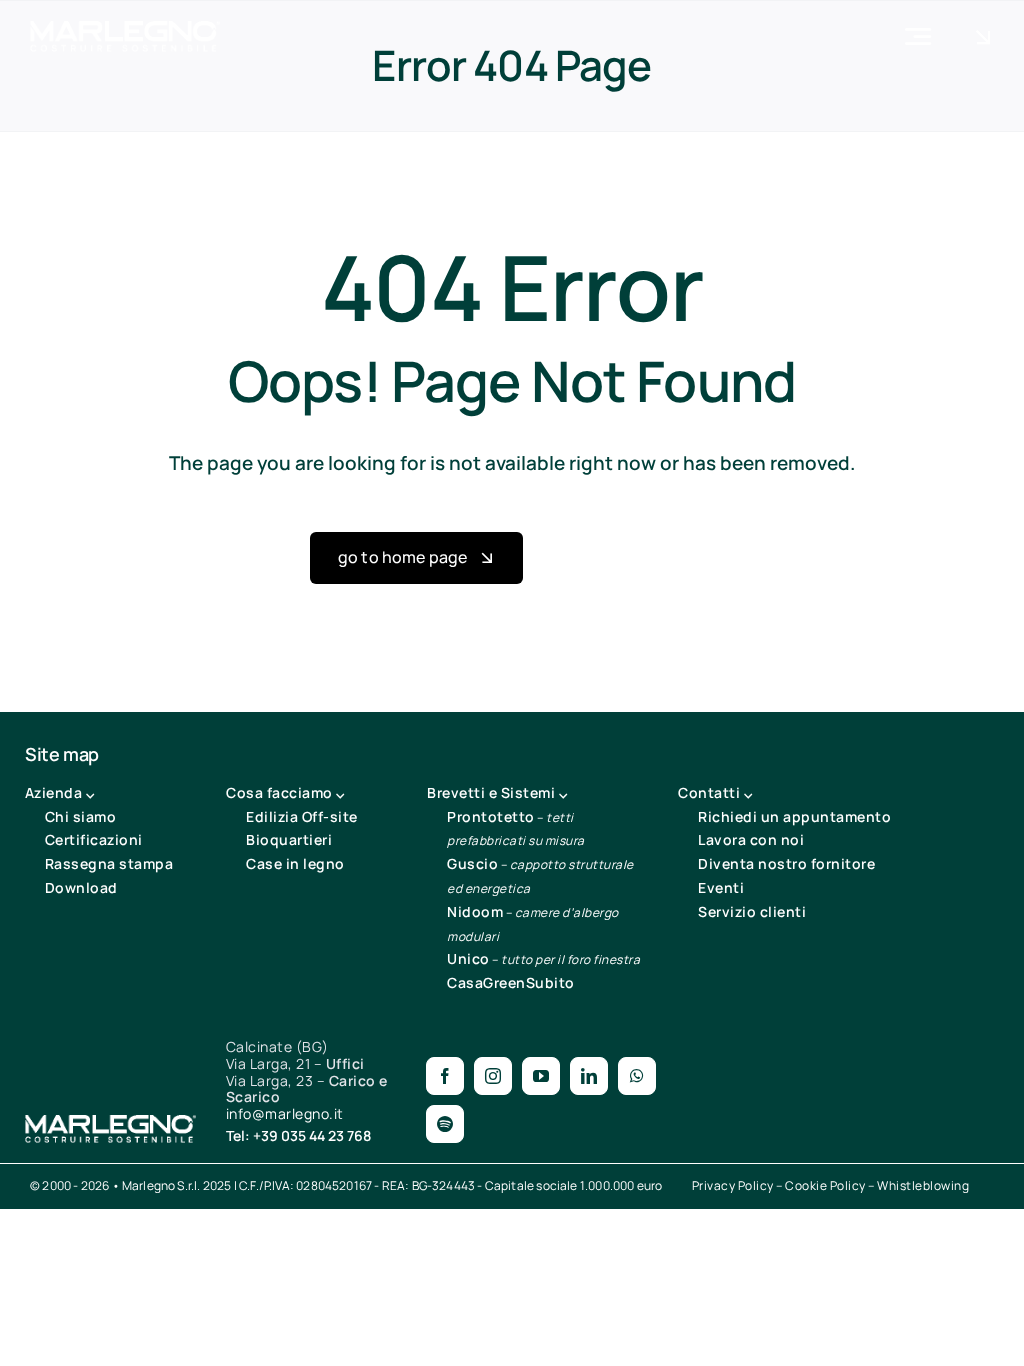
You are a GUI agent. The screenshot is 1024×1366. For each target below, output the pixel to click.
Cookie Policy (825, 1185)
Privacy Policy (733, 1185)
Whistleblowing (923, 1185)
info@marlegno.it (285, 1113)
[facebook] (445, 1076)
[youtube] (541, 1076)
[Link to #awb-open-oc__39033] (983, 37)
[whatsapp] (637, 1076)
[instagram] (493, 1076)
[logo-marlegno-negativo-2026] (125, 29)
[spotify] (445, 1124)
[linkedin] (589, 1076)
